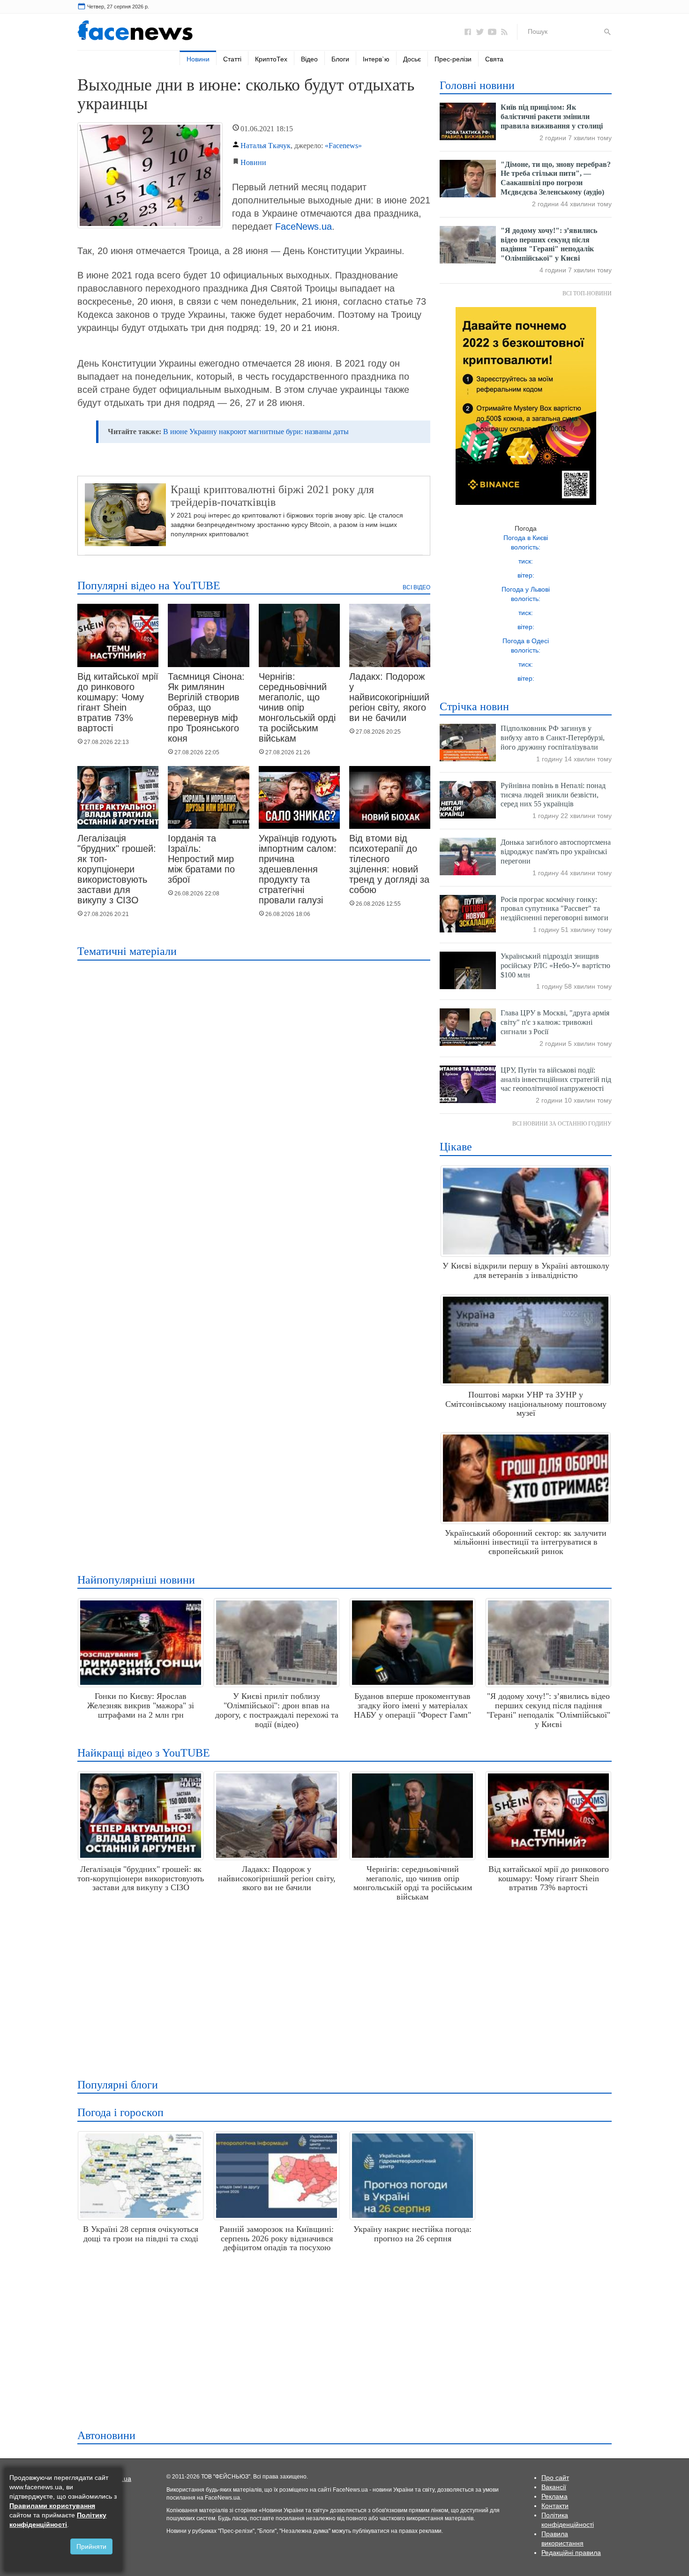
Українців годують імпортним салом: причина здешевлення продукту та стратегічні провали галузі (298, 869)
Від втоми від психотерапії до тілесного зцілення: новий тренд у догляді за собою (389, 864)
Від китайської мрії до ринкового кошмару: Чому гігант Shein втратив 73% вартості (118, 702)
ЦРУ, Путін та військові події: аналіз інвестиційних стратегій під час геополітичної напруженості (556, 1079)
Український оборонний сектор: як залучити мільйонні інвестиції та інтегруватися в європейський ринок (526, 1542)
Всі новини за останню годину (562, 1124)
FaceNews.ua (303, 226)
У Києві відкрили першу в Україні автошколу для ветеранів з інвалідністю (526, 1270)
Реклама (554, 2496)
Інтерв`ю (376, 59)
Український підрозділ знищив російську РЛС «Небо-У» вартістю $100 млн (555, 965)
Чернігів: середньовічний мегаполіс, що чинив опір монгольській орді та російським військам (297, 707)
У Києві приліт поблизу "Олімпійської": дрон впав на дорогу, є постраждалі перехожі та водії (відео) (277, 1710)
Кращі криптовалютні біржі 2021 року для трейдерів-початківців (272, 496)
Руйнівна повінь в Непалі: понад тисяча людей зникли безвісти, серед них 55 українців (553, 795)
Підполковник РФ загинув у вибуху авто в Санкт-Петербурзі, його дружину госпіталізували (553, 738)
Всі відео (416, 587)
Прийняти (91, 2546)
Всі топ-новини (587, 293)
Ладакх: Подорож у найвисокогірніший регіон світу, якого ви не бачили (389, 697)
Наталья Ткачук (266, 146)
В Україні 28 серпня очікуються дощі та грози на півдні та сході (141, 2234)
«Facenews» (343, 146)
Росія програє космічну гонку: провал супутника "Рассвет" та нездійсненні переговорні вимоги (554, 909)
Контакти (555, 2506)
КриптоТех (271, 59)
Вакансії (554, 2487)
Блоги (340, 59)
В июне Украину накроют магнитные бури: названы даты (256, 432)
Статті (232, 59)
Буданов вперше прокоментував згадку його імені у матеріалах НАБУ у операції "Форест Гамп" (412, 1705)
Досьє (412, 59)
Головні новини (477, 85)
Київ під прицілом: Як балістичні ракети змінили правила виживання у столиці (552, 116)
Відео (309, 59)
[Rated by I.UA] (122, 2478)
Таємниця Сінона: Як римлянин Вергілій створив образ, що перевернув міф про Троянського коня (206, 707)
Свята (494, 59)
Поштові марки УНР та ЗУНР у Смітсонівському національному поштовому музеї (526, 1404)
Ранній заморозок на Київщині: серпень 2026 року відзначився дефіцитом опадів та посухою (277, 2238)
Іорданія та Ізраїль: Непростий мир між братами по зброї (201, 859)
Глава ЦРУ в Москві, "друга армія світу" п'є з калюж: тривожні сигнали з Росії (555, 1022)
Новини (198, 59)
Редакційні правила (571, 2553)
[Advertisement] (342, 1986)
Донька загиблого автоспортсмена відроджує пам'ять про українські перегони (556, 852)
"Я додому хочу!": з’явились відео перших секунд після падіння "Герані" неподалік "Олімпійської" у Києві (548, 1710)
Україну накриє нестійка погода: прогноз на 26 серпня (412, 2234)
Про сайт (555, 2478)
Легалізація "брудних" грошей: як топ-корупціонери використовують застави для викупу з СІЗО (117, 869)
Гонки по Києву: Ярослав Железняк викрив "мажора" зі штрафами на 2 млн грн (141, 1705)
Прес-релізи (453, 59)
